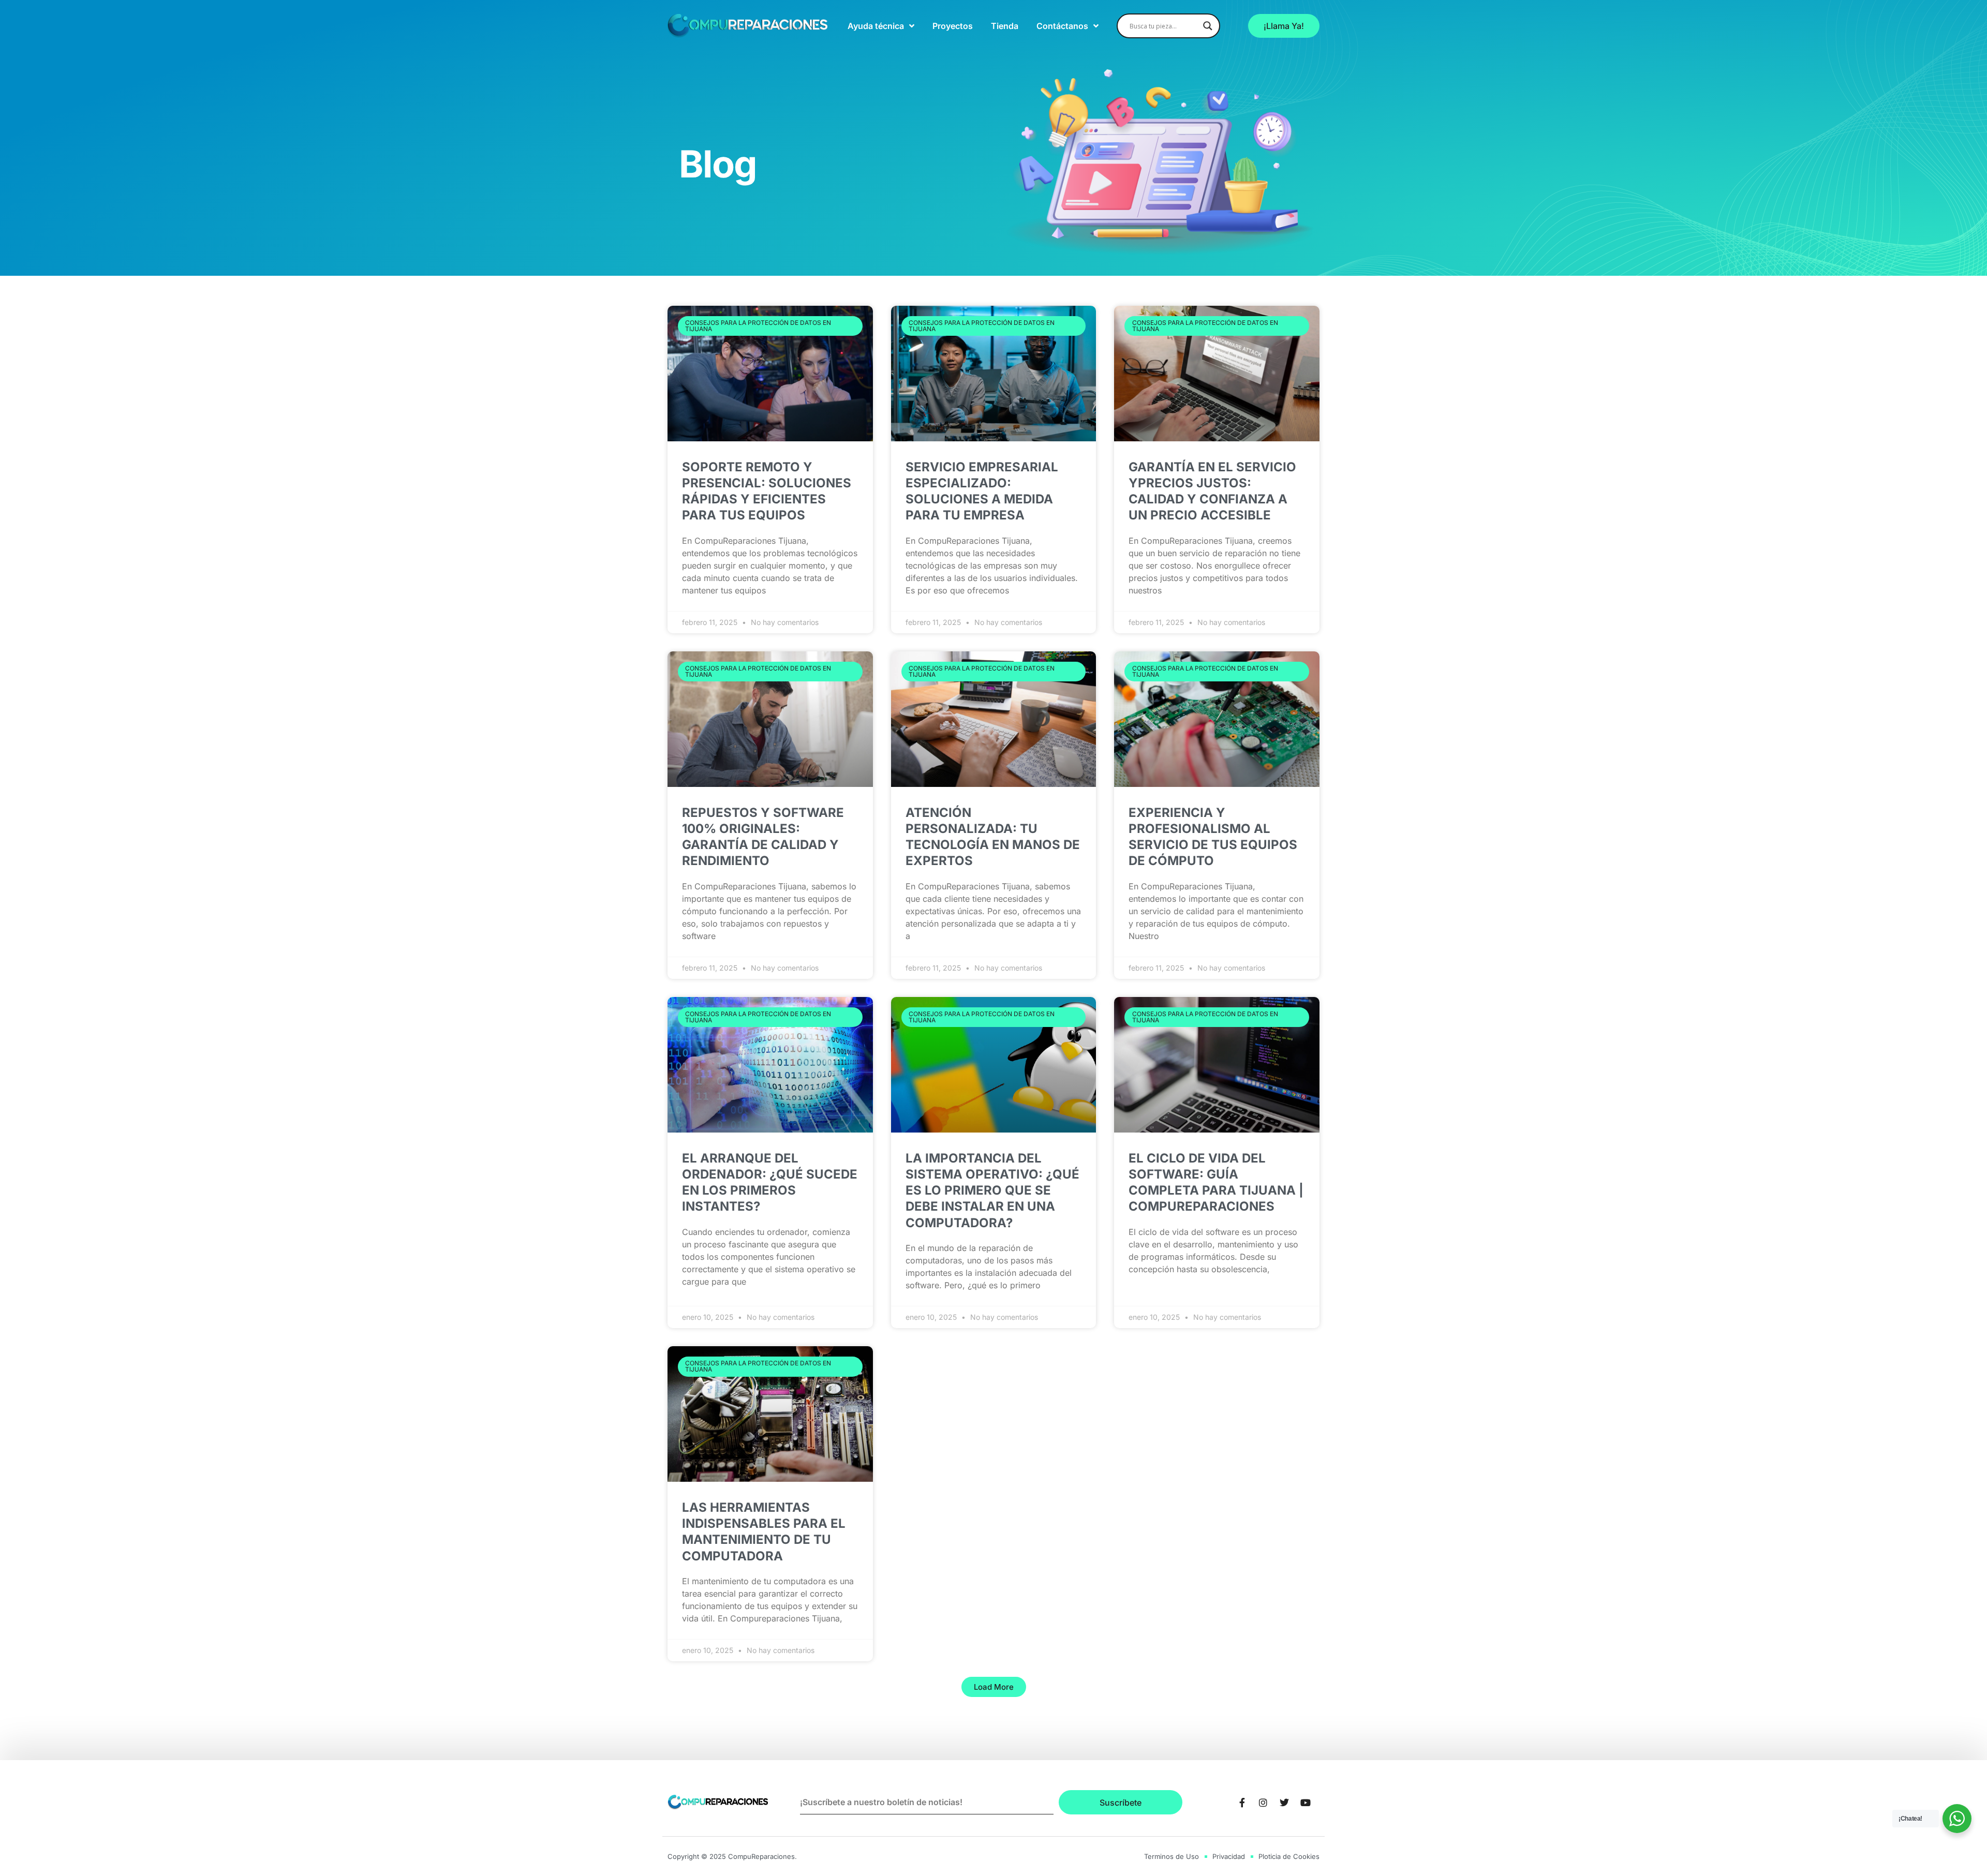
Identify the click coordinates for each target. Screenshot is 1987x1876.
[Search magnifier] (1208, 26)
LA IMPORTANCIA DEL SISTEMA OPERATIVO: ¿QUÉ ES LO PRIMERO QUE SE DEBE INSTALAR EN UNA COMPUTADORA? (992, 1190)
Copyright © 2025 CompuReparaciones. (732, 1856)
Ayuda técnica (876, 26)
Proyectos (953, 26)
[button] (994, 1687)
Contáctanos (1062, 26)
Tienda (1005, 26)
